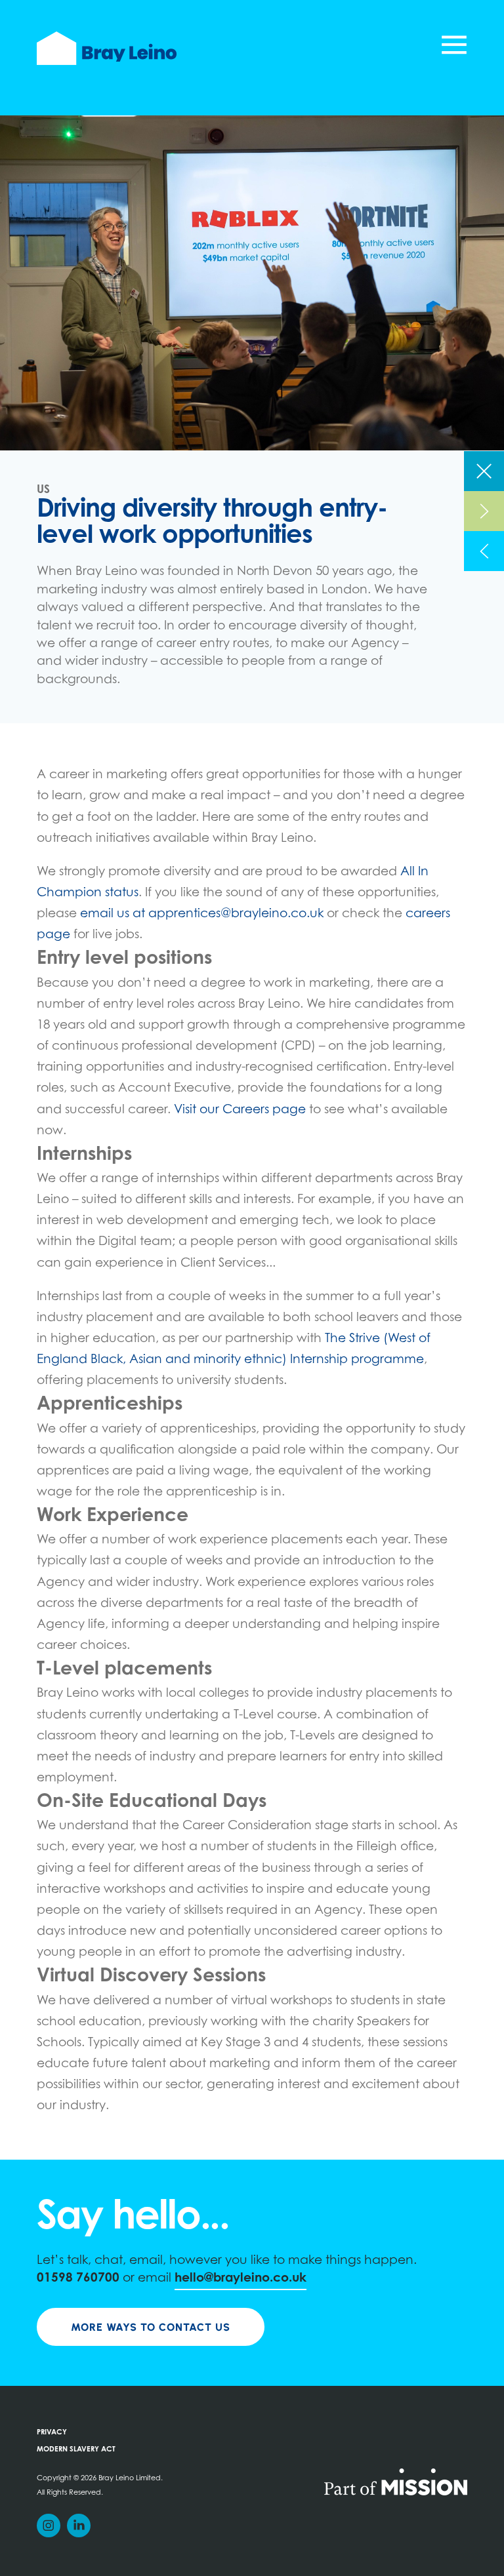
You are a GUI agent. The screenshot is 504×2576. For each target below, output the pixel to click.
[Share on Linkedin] (79, 2526)
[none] (484, 471)
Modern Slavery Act (76, 2450)
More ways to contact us (151, 2327)
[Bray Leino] (107, 48)
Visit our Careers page (240, 1110)
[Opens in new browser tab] (396, 2481)
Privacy (52, 2433)
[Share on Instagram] (49, 2526)
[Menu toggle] (454, 48)
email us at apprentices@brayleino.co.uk (202, 914)
